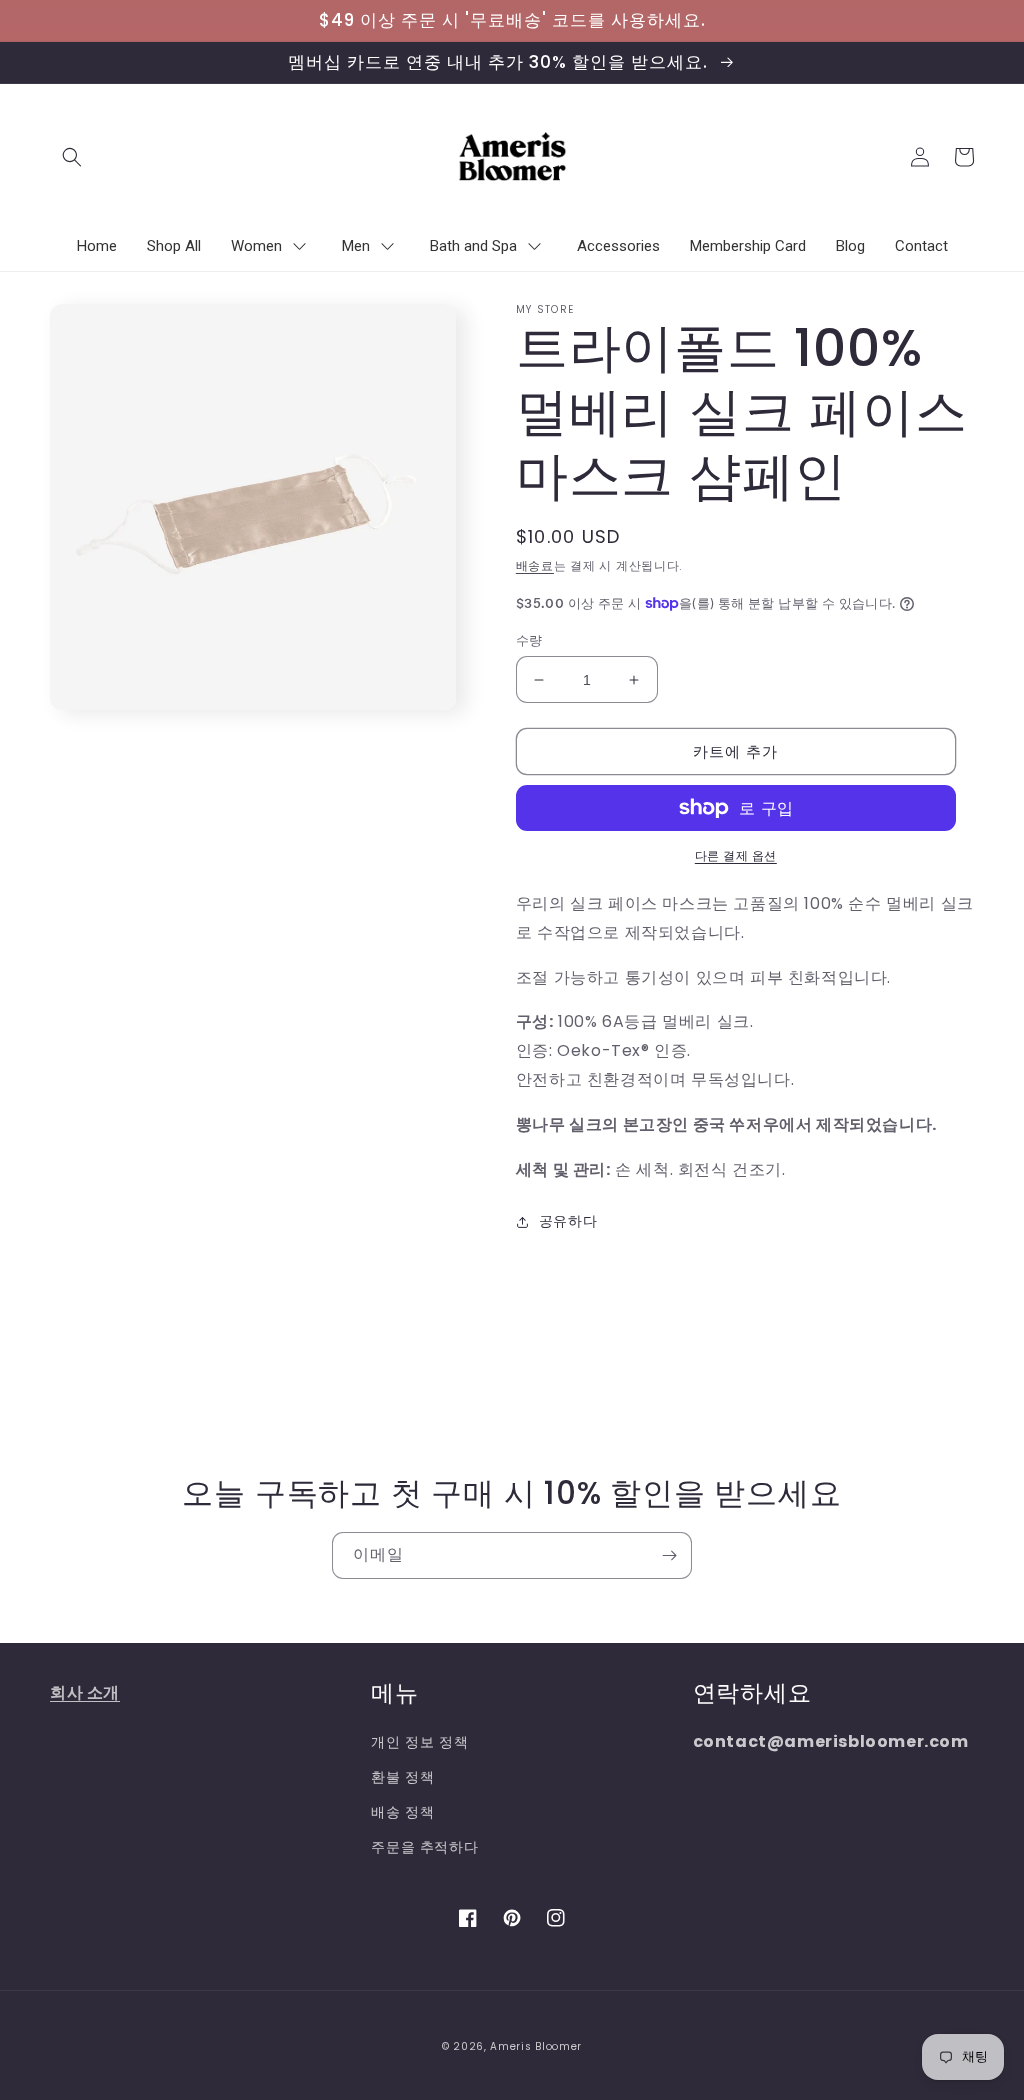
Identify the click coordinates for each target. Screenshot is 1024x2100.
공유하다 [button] (568, 1221)
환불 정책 (402, 1777)
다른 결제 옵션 (736, 855)
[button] (72, 157)
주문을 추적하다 (424, 1847)
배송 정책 (402, 1812)
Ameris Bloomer (536, 2046)
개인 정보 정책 (419, 1742)
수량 (529, 640)
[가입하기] (669, 1555)
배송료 (535, 565)
